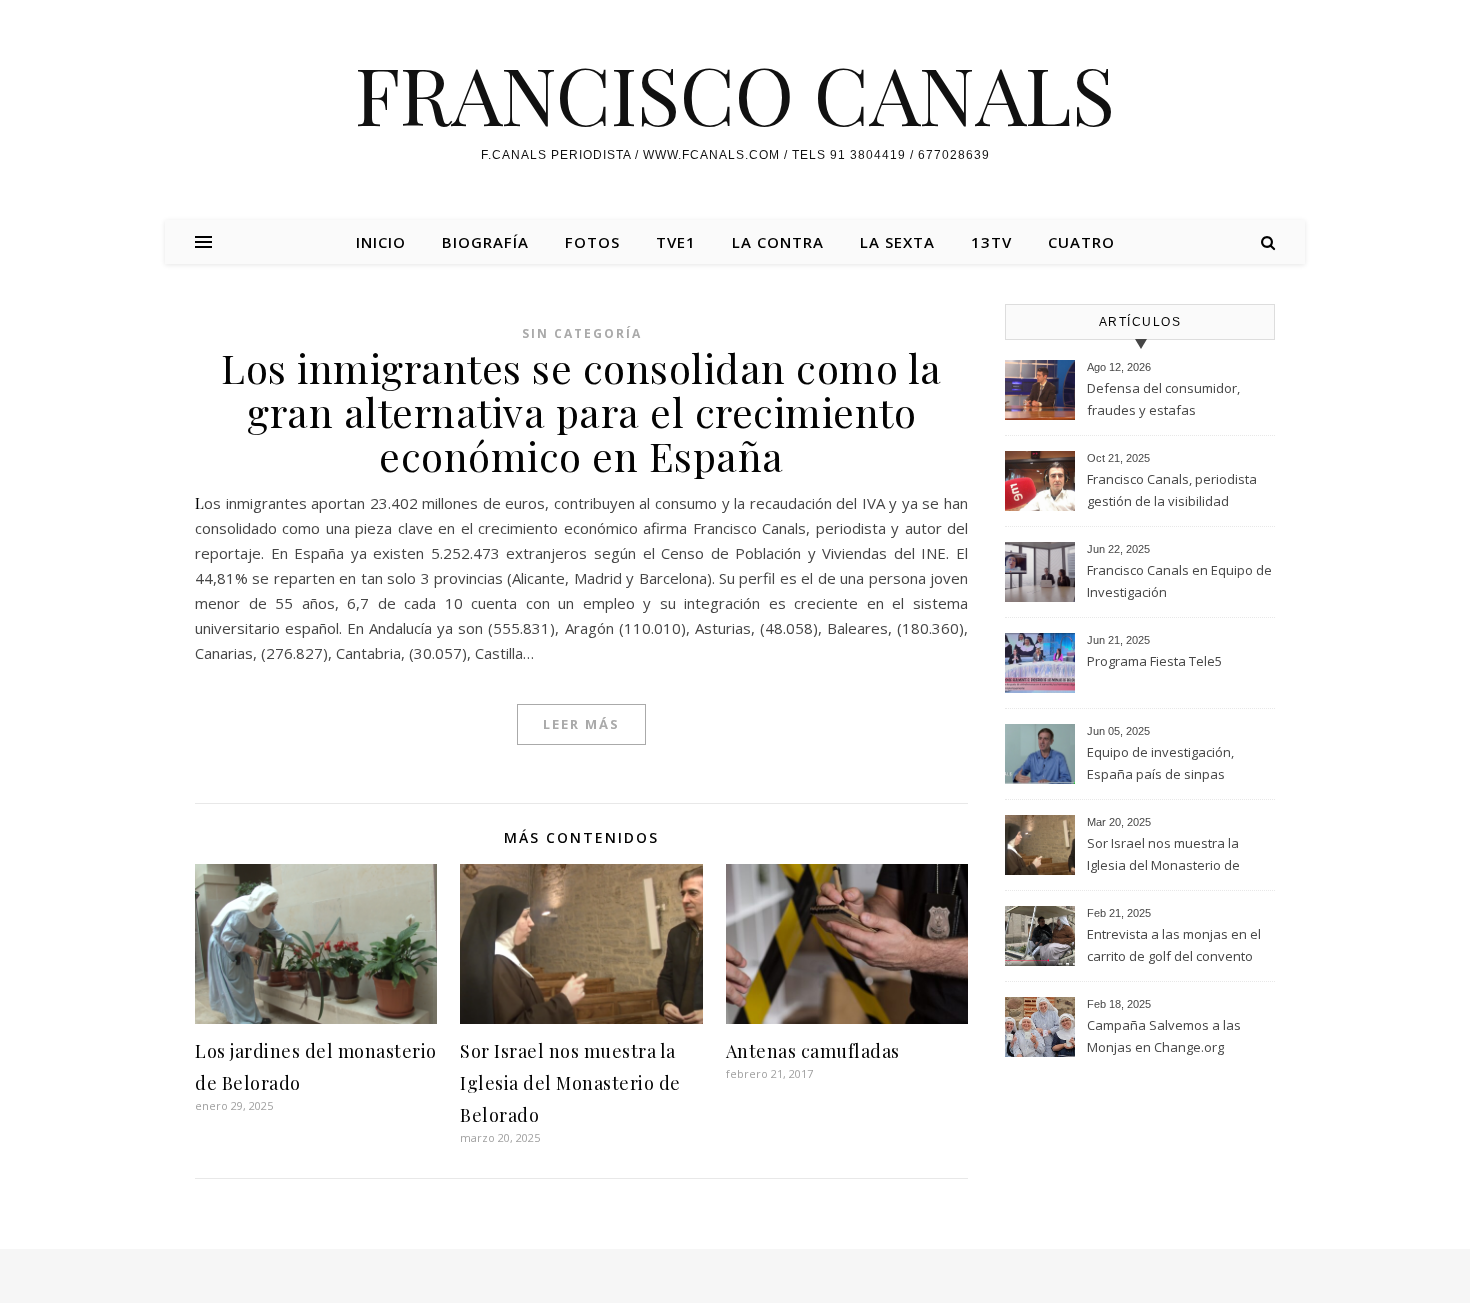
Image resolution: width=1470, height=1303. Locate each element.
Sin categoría (582, 333)
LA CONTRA (778, 242)
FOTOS (592, 242)
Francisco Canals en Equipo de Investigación (1179, 581)
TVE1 (676, 242)
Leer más (581, 724)
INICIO (381, 242)
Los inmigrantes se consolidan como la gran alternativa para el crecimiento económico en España (581, 411)
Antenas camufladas (813, 1051)
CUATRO (1081, 242)
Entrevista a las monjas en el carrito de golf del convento (1174, 945)
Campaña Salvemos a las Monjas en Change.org (1164, 1036)
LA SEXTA (897, 242)
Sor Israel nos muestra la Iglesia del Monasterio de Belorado (570, 1083)
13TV (991, 242)
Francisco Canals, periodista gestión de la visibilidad (1172, 490)
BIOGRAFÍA (485, 242)
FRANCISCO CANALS (735, 93)
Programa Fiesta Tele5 (1154, 661)
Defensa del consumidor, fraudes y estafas (1163, 399)
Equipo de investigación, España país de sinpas (1160, 763)
